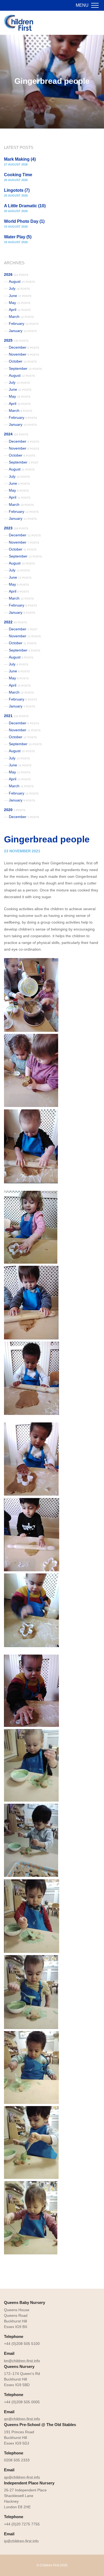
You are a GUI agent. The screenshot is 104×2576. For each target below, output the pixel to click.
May (20, 303)
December (24, 347)
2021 (16, 716)
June (20, 296)
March (21, 317)
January (23, 331)
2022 (15, 622)
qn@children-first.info (22, 2419)
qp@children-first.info (22, 2477)
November (24, 354)
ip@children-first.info (21, 2541)
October (23, 361)
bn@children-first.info (22, 2361)
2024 (16, 434)
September (25, 368)
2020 (15, 810)
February (24, 323)
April (20, 310)
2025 (16, 340)
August (22, 281)
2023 (16, 528)
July (19, 288)
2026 (16, 274)
